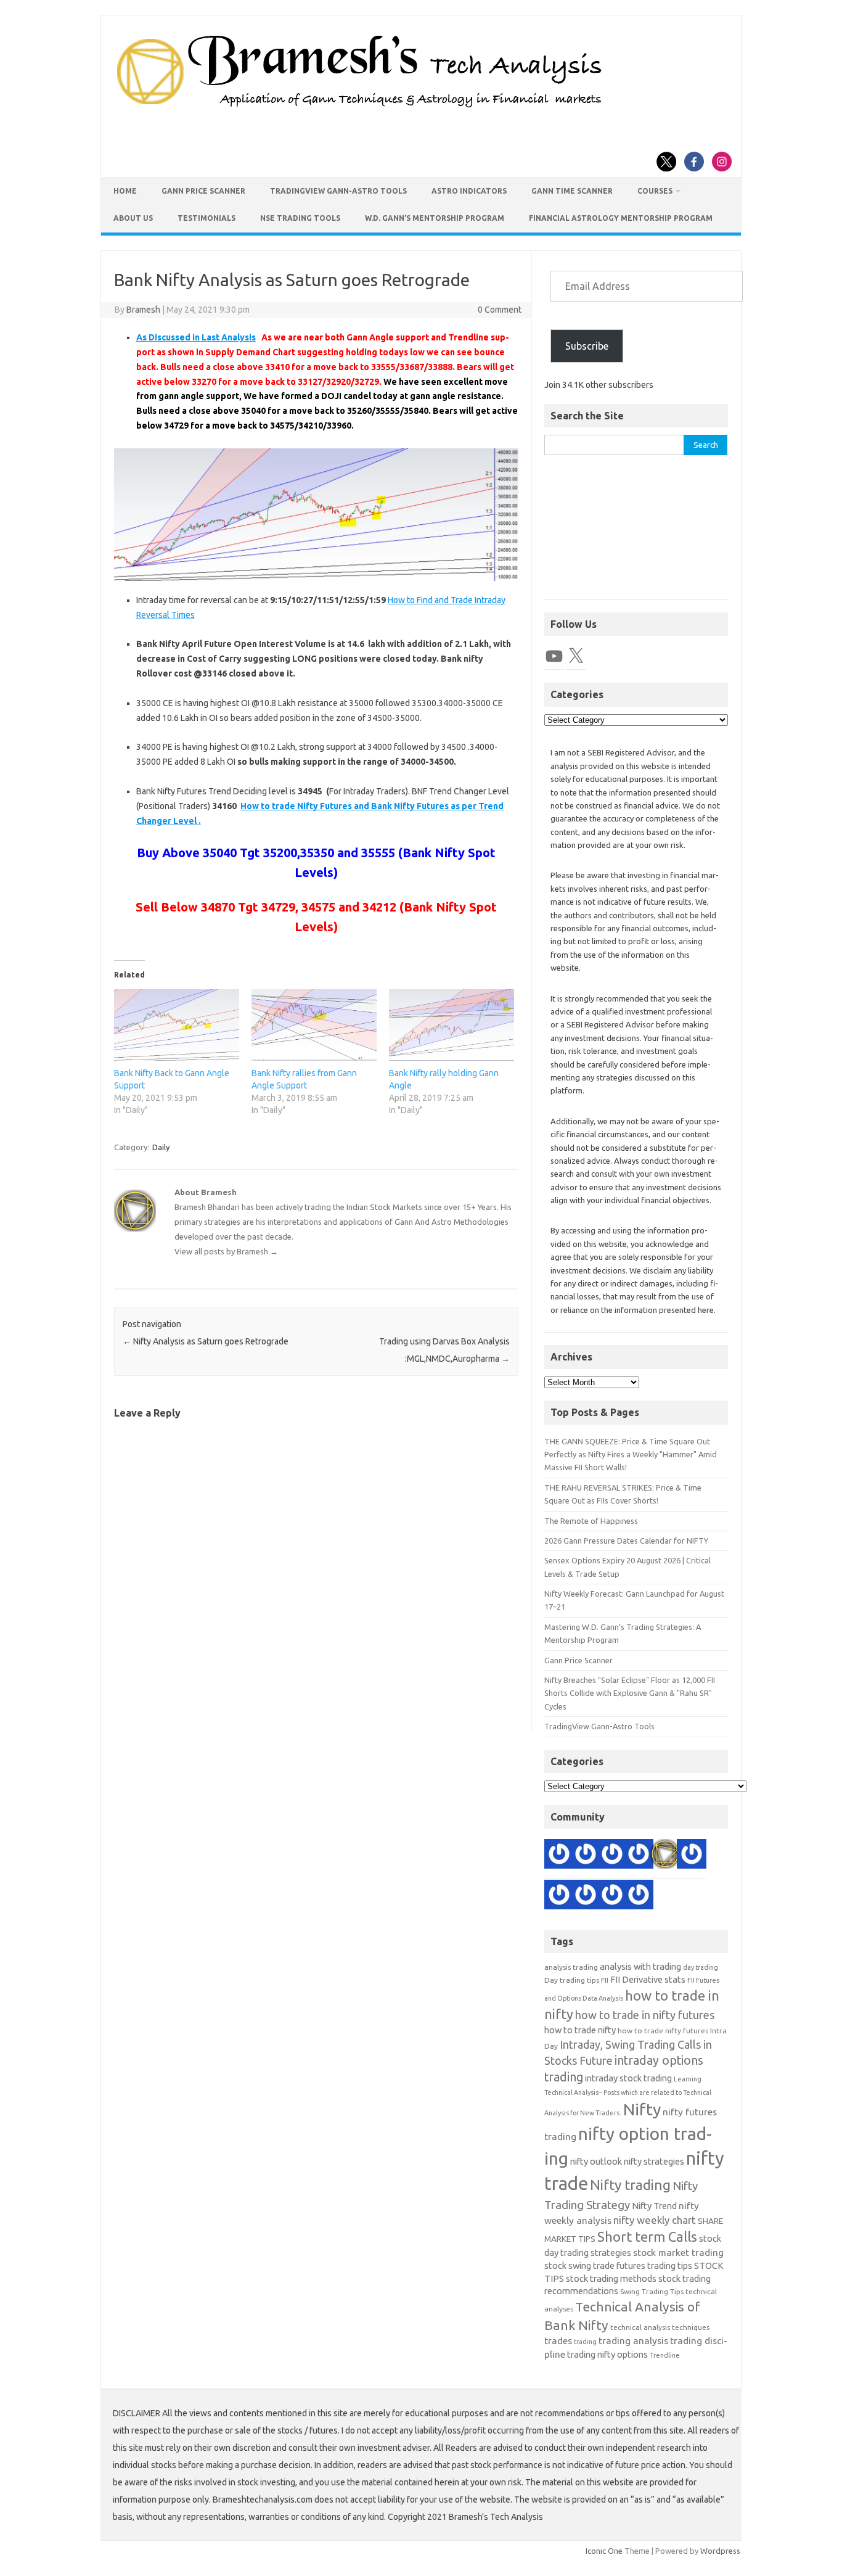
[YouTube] (554, 656)
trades (558, 2341)
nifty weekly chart (655, 2220)
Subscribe (587, 346)
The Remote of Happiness (591, 1521)
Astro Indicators (469, 191)
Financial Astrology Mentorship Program (621, 218)
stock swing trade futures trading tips (618, 2265)
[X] (576, 656)
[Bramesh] (665, 1856)
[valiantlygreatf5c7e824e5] (639, 1896)
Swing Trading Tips (652, 2291)
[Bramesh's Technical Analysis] (359, 108)
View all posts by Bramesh (226, 1251)
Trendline (665, 2355)
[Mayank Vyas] (639, 1856)
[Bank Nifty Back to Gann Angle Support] (177, 1025)
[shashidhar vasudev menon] (559, 1856)
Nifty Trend (654, 2206)
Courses (655, 191)
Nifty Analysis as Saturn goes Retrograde (206, 1341)
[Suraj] (692, 1856)
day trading (701, 1967)
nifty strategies (654, 2161)
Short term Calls (647, 2237)
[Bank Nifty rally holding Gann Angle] (452, 1025)
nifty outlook (596, 2161)
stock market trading (678, 2253)
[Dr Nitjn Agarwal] (586, 1856)
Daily (161, 1147)
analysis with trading (640, 1966)
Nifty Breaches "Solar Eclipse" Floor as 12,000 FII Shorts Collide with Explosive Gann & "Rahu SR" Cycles (630, 1693)
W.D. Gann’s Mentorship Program (435, 218)
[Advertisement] (636, 534)
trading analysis (633, 2341)
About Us (133, 218)
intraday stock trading (628, 2078)
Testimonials (206, 218)
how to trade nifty (580, 2030)
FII (605, 1980)
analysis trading (571, 1967)
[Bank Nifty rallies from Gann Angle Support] (314, 1025)
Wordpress (720, 2551)
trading (585, 2342)
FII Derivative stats (648, 1979)
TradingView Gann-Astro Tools (338, 191)
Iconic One (604, 2551)
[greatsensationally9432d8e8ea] (612, 1856)
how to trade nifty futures (663, 2031)
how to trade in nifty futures (645, 2015)
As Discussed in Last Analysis (196, 337)
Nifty (642, 2109)
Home (125, 191)
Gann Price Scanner (203, 191)
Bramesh (143, 310)
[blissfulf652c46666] (586, 1896)
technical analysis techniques (660, 2327)
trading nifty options (607, 2354)
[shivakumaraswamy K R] (612, 1896)
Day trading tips (572, 1980)
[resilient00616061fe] (559, 1896)
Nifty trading (630, 2185)
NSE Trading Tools (300, 218)
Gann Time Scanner (572, 191)
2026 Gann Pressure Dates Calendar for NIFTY (626, 1541)
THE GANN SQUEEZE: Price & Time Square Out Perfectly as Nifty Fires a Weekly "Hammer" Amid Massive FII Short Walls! (631, 1455)
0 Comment (500, 310)
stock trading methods (611, 2278)
